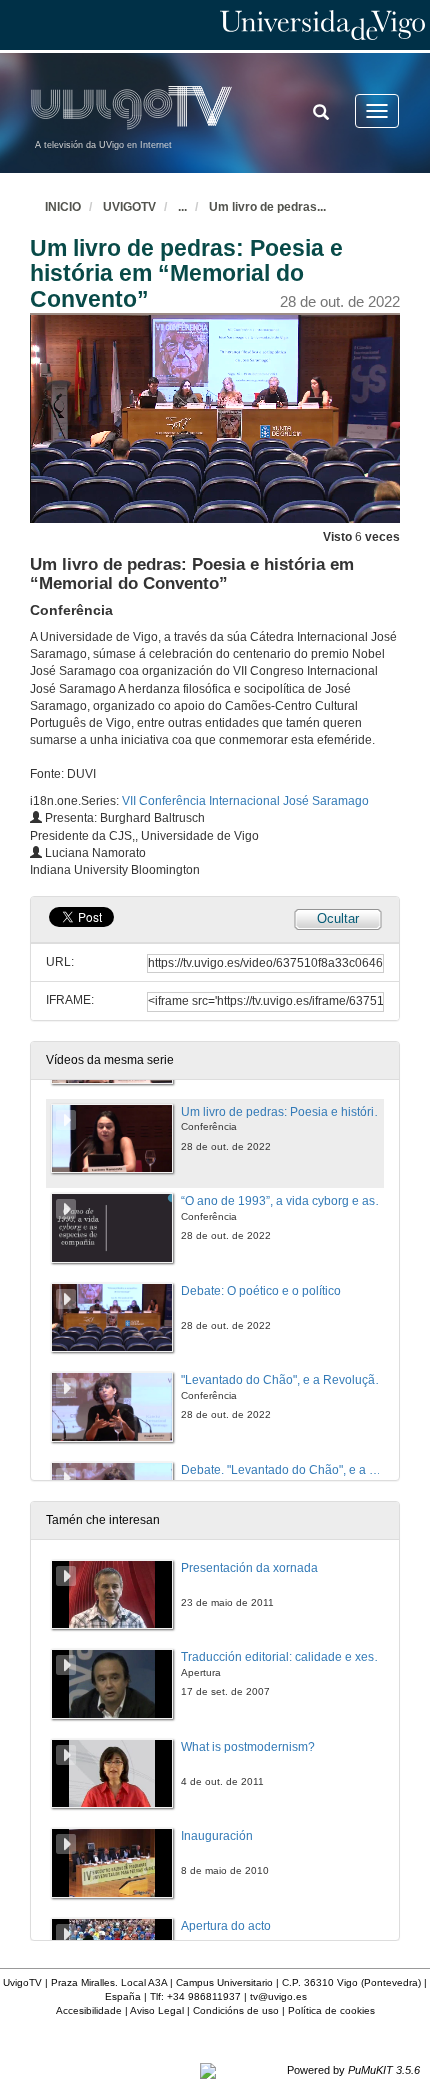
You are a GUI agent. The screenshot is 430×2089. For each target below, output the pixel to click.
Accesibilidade (89, 2010)
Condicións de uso (236, 2010)
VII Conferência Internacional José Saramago (245, 801)
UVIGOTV (129, 207)
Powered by (353, 2070)
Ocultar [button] (338, 918)
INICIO (63, 207)
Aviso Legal (157, 2010)
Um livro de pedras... (267, 207)
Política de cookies (331, 2010)
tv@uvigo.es (278, 1996)
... (182, 207)
